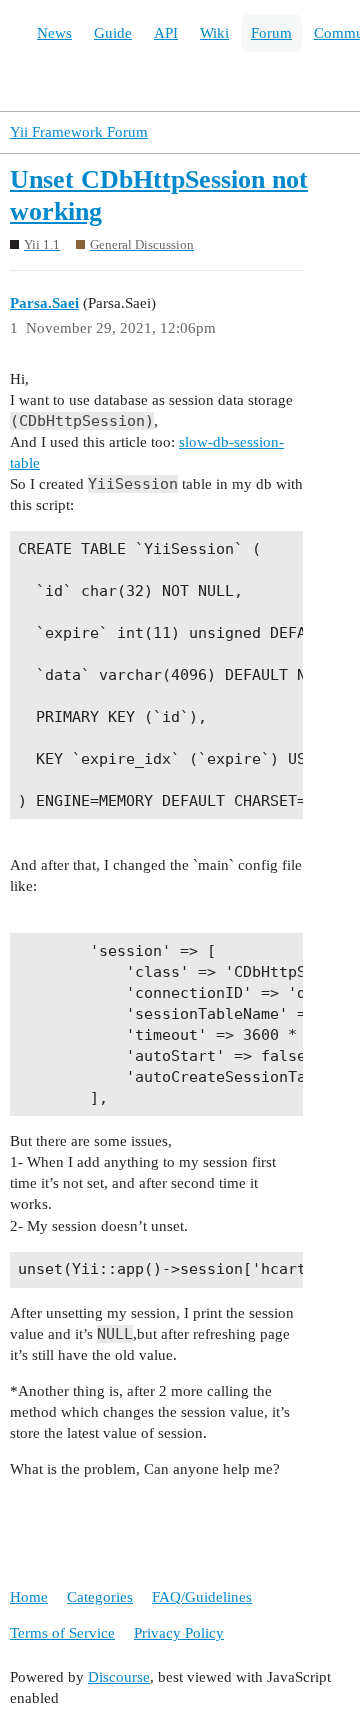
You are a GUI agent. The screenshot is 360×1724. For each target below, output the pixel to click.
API (166, 33)
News (54, 33)
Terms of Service (62, 1633)
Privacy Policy (179, 1633)
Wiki (214, 33)
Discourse (119, 1677)
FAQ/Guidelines (202, 1597)
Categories (100, 1597)
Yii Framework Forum (79, 132)
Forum (271, 33)
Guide (113, 33)
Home (29, 1597)
